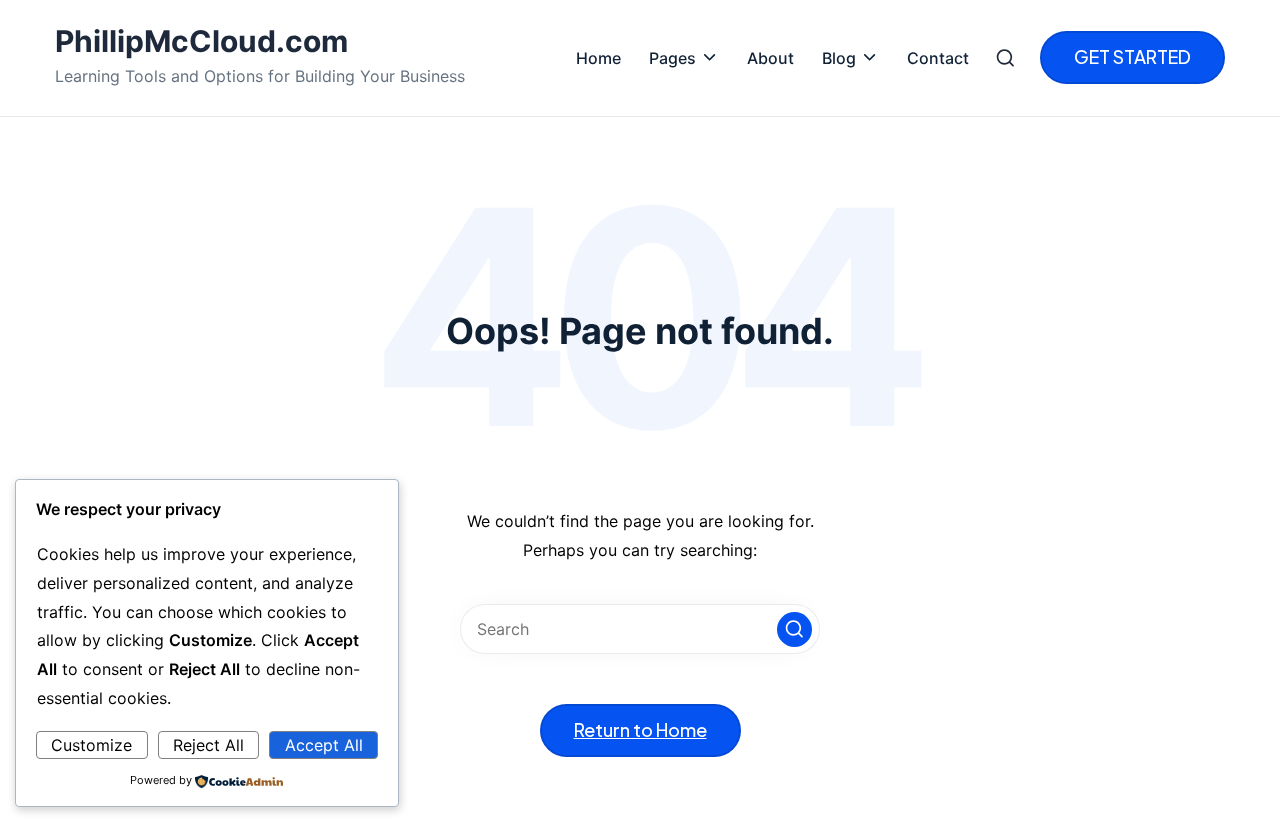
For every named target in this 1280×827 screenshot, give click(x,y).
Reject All (208, 745)
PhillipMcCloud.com (201, 41)
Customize (91, 745)
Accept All (324, 745)
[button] (1132, 57)
